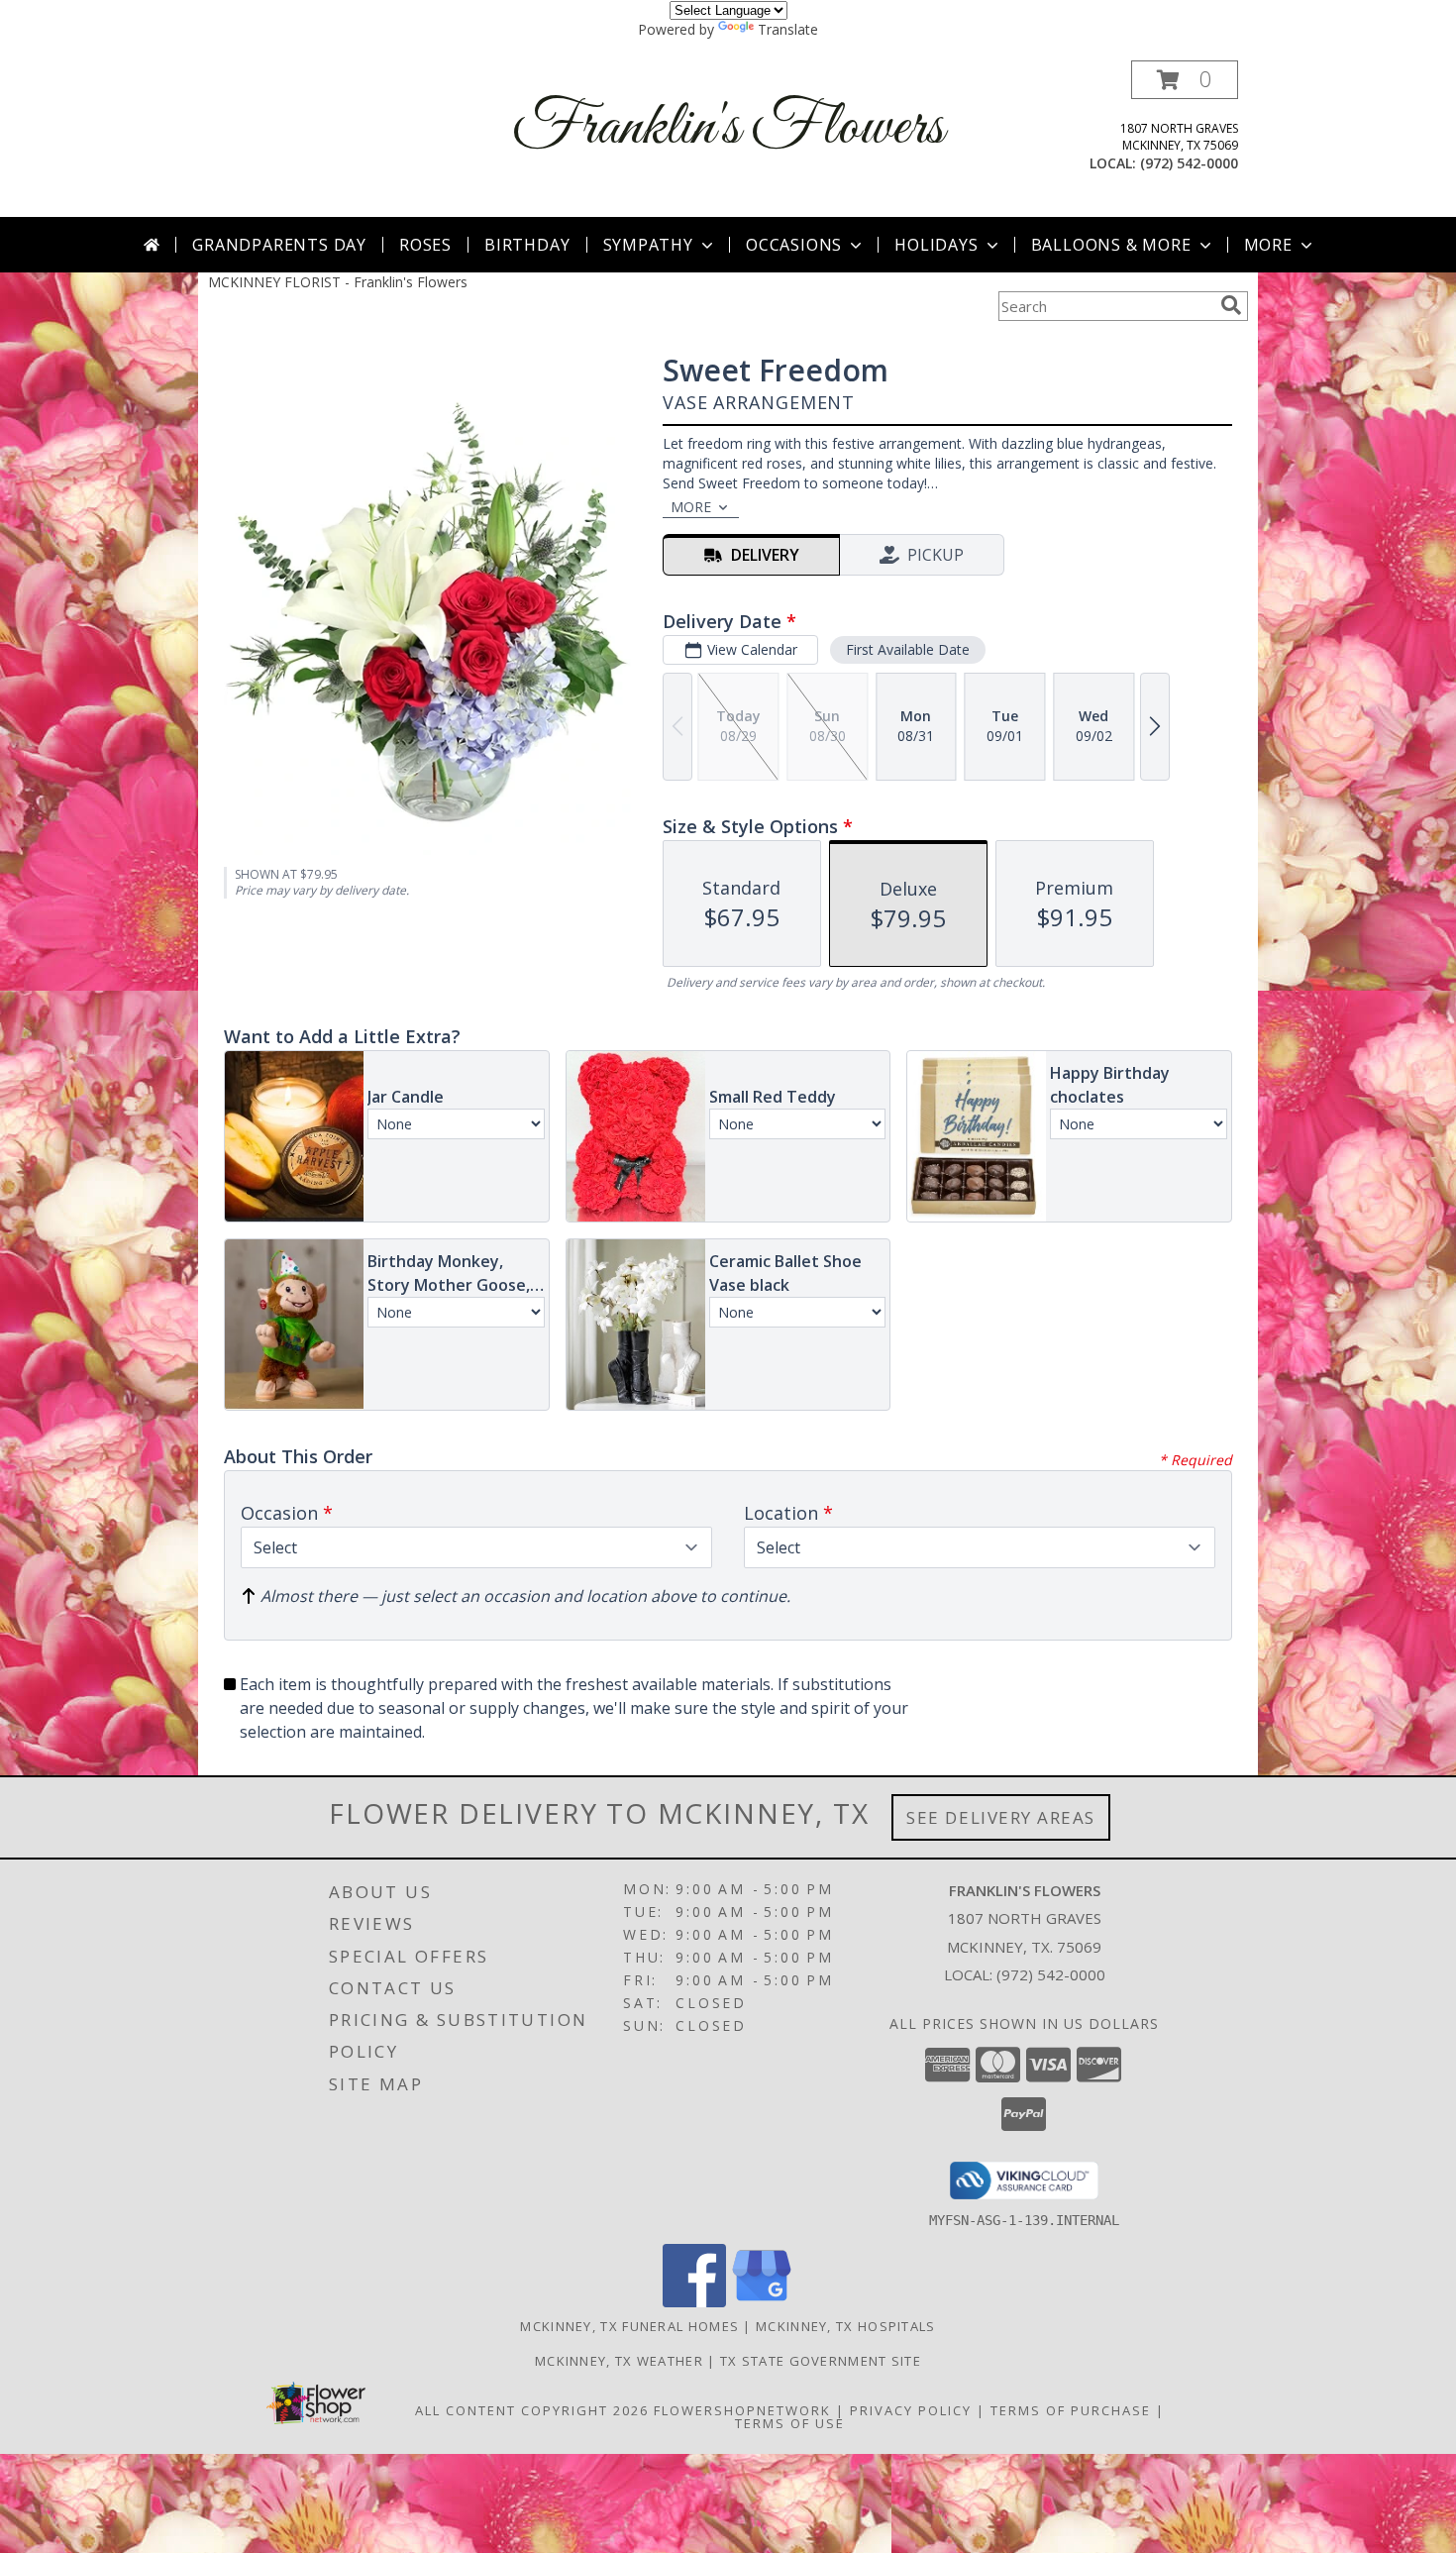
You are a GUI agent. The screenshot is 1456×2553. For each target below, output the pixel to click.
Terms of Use (790, 2423)
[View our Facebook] (694, 2302)
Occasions (794, 245)
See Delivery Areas (1001, 1817)
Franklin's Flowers (728, 128)
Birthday (527, 245)
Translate (788, 29)
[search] (1231, 305)
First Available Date (908, 649)
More (1268, 245)
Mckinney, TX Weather (619, 2361)
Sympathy (648, 245)
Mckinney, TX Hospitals (846, 2326)
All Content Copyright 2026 (532, 2410)
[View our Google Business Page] (762, 2302)
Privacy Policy (911, 2410)
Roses (425, 245)
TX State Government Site (821, 2361)
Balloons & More (1111, 245)
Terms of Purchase (1071, 2410)
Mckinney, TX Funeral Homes (629, 2326)
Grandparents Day (279, 245)
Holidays (936, 245)
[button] (1185, 80)
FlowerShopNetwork (742, 2410)
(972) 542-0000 (1189, 163)
